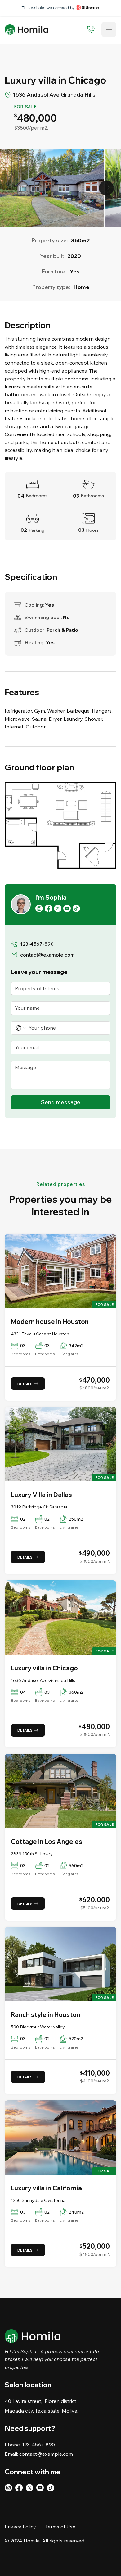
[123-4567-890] (91, 30)
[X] (58, 908)
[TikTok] (76, 908)
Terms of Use (60, 2527)
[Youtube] (67, 908)
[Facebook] (48, 908)
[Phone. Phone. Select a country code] (21, 1028)
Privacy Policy (20, 2527)
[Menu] (109, 30)
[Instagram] (39, 908)
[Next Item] (106, 188)
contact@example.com (47, 955)
